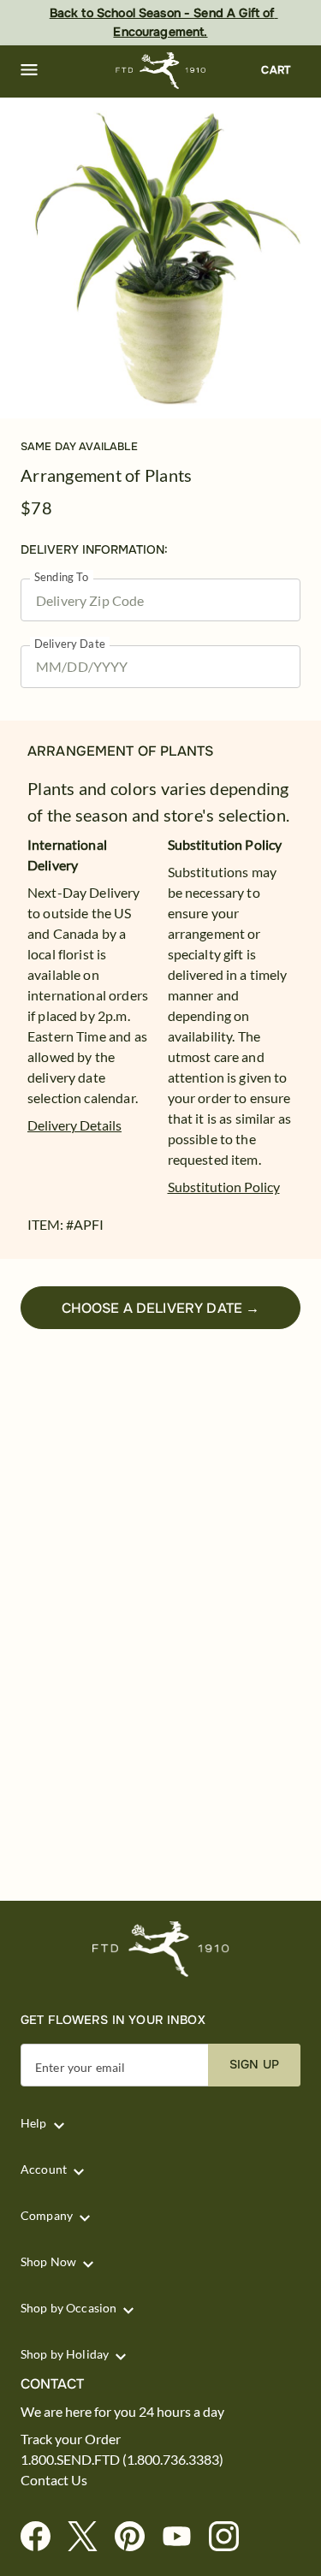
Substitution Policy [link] (224, 1187)
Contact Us (54, 2480)
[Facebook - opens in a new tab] (42, 2537)
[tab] (160, 258)
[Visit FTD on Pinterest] (137, 2537)
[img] (160, 258)
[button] (29, 70)
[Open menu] (29, 70)
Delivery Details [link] (74, 1125)
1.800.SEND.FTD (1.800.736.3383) (122, 2460)
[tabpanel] (160, 258)
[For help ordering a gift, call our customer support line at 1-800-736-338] (160, 71)
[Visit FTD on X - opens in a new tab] (89, 2537)
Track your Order (71, 2439)
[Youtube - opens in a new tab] (184, 2537)
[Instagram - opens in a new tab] (231, 2537)
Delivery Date (70, 644)
